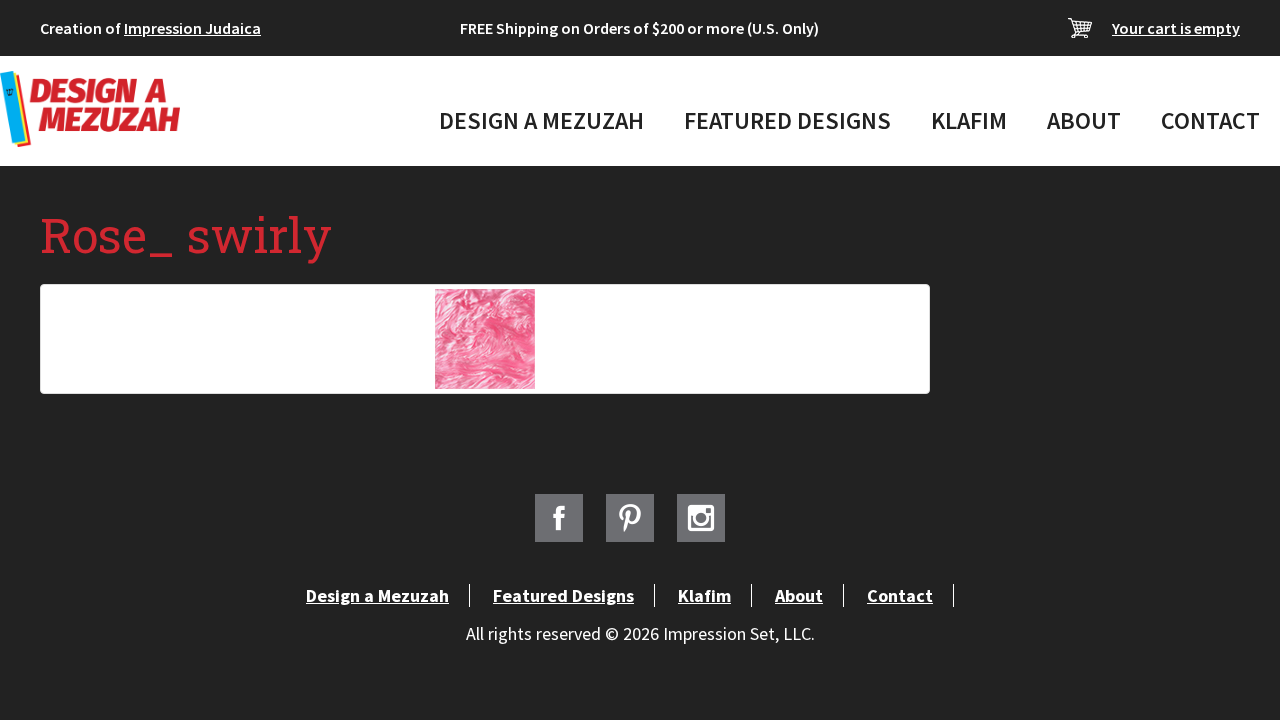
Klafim (969, 120)
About (1084, 120)
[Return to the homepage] (90, 109)
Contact (1210, 120)
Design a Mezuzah (541, 120)
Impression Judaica (192, 28)
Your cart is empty (1176, 28)
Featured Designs (787, 120)
